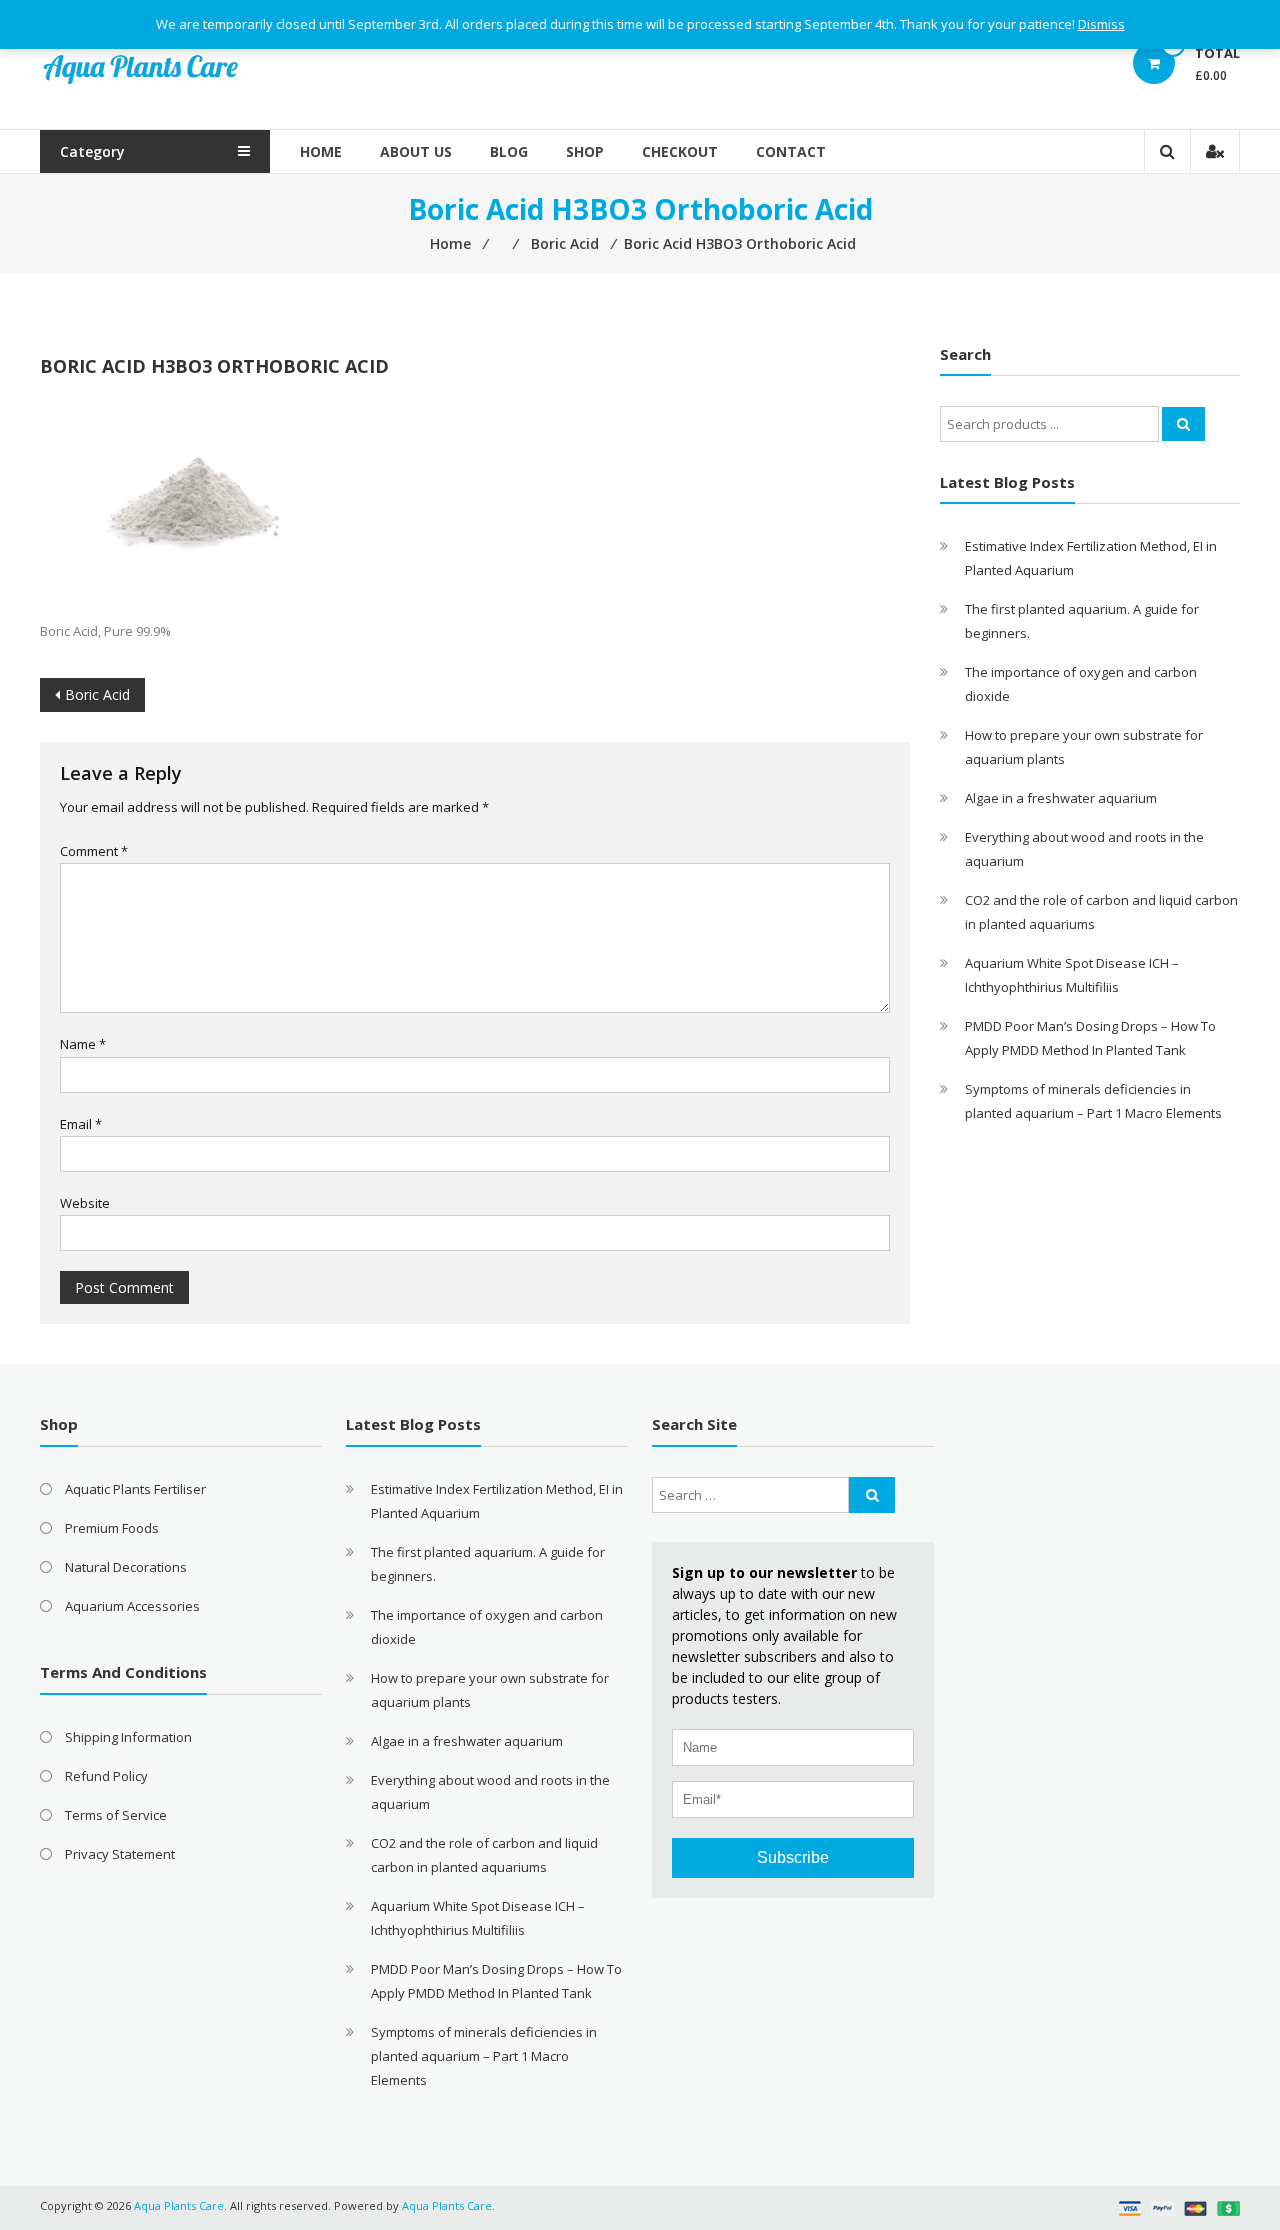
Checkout (680, 151)
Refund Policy (106, 1776)
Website (85, 1203)
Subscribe (793, 1857)
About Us (416, 151)
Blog (509, 151)
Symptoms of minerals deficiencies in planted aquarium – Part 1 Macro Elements (484, 2056)
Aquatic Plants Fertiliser (135, 1489)
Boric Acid (97, 694)
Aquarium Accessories (132, 1606)
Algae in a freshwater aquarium (1061, 798)
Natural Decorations (126, 1567)
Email (81, 1124)
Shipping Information (128, 1737)
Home (321, 151)
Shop (585, 151)
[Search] (1183, 424)
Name (83, 1044)
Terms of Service (116, 1815)
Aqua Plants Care (447, 2205)
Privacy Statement (120, 1854)
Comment (94, 851)
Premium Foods (112, 1528)
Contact (791, 151)
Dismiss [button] (1101, 24)
